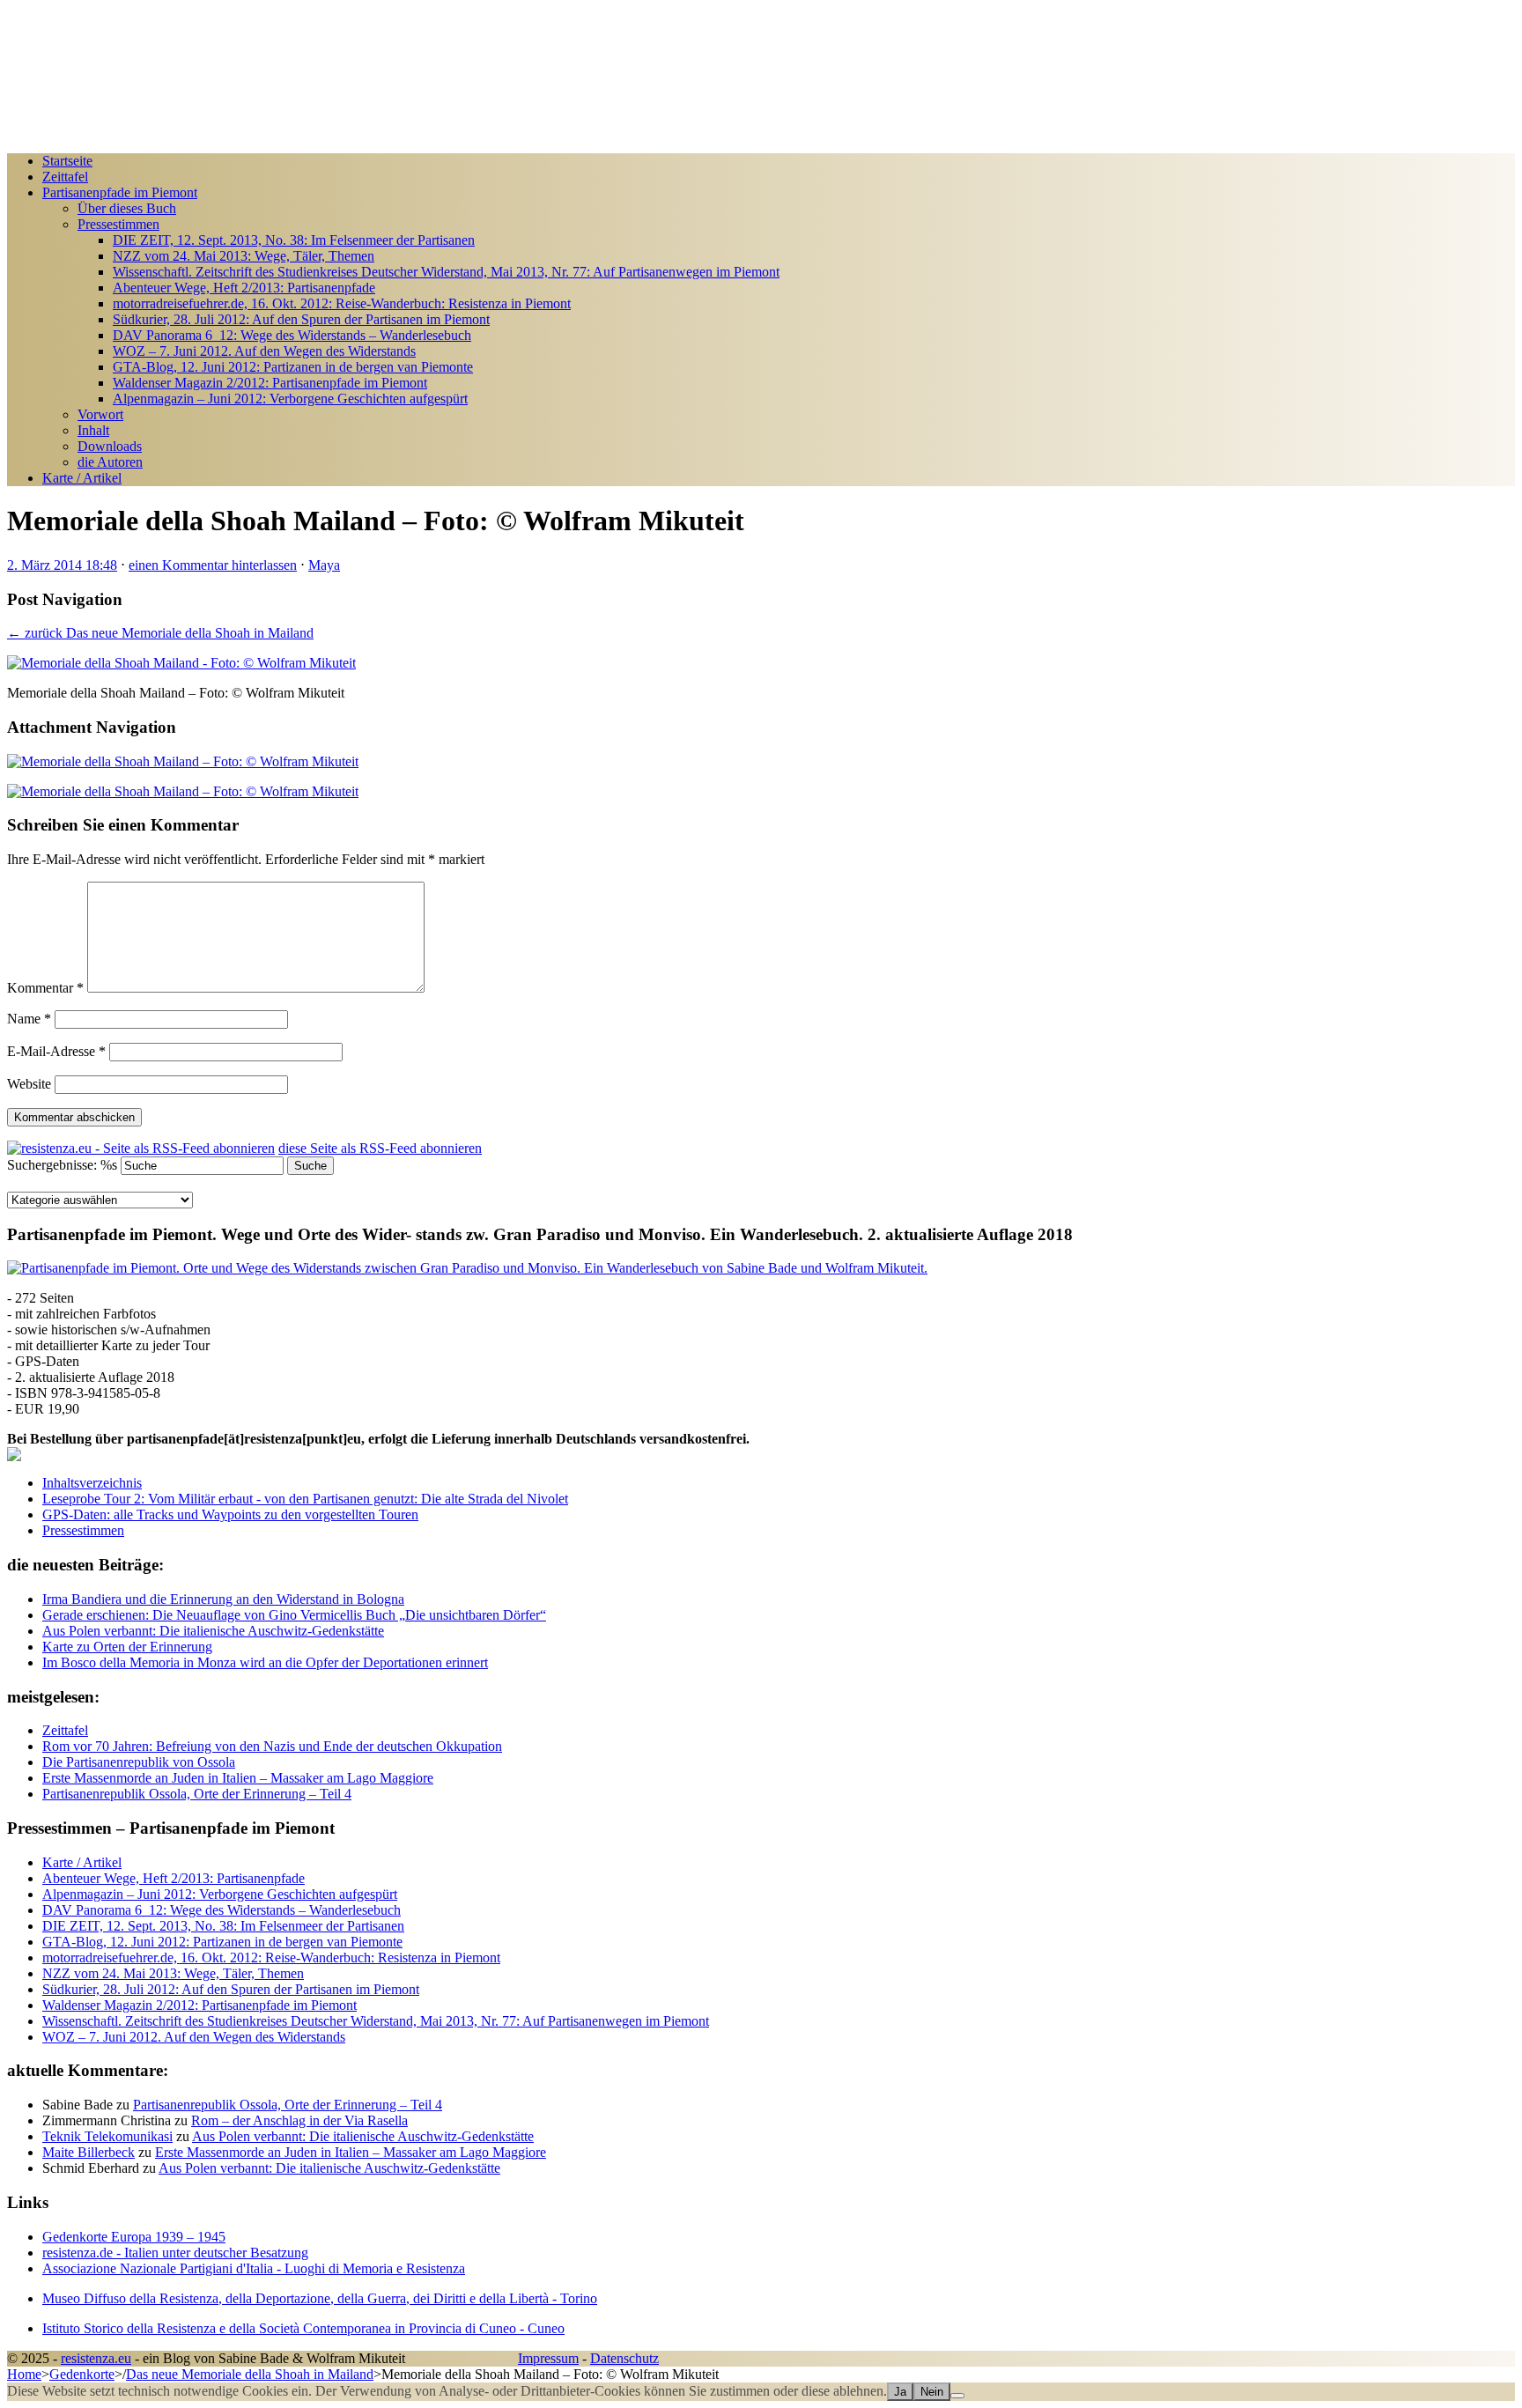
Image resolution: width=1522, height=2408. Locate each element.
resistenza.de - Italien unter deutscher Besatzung (175, 2253)
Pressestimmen (118, 224)
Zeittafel (65, 177)
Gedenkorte (82, 2374)
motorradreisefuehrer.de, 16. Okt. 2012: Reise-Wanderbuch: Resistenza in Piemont (342, 303)
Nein (932, 2392)
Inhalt (93, 430)
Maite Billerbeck (89, 2152)
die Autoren (110, 462)
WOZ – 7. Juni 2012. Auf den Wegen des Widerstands (264, 351)
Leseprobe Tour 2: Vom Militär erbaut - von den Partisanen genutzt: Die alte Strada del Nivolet (305, 1499)
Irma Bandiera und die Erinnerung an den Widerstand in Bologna (223, 1599)
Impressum (548, 2358)
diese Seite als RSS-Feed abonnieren (380, 1148)
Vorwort (100, 414)
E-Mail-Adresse (56, 1051)
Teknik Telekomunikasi (107, 2136)
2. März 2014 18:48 (62, 565)
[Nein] (957, 2396)
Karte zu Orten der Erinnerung (127, 1647)
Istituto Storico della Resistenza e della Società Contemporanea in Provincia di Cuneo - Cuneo (303, 2328)
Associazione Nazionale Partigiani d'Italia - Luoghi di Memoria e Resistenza (254, 2268)
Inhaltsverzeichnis (92, 1483)
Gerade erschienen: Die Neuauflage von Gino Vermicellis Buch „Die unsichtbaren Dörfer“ (294, 1615)
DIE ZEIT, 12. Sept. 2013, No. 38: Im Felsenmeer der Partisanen (294, 240)
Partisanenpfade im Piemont (120, 192)
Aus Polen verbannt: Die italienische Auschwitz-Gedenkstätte (213, 1631)
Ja (900, 2392)
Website (29, 1084)
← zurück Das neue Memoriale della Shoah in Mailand (160, 633)
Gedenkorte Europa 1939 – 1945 (134, 2237)
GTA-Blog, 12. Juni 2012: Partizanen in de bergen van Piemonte (293, 367)
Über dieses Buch (127, 208)
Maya (324, 565)
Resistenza (37, 15)
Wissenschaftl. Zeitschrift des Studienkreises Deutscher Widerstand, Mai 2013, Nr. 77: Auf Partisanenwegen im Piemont (446, 272)
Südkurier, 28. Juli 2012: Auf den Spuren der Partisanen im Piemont (301, 319)
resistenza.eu (96, 2358)
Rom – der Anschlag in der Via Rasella (299, 2120)
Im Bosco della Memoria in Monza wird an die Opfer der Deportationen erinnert (265, 1662)
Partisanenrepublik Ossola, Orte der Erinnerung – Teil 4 (288, 2105)
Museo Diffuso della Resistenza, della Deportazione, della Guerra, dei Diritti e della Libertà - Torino (320, 2298)
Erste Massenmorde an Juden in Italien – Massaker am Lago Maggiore (351, 2152)
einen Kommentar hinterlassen (213, 565)
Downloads (110, 446)
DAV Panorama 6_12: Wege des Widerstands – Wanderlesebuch (292, 335)
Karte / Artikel (82, 478)
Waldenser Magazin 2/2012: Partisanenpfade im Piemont (270, 383)
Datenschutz (624, 2358)
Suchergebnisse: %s (62, 1165)
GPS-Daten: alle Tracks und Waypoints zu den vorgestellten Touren (230, 1514)
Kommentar (45, 988)
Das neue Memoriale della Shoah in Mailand (250, 2374)
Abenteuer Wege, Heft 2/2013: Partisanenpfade (244, 288)
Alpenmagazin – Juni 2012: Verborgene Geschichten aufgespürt (290, 399)
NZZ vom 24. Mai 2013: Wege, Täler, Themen (244, 256)
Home (24, 2374)
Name (29, 1019)
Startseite (67, 161)
